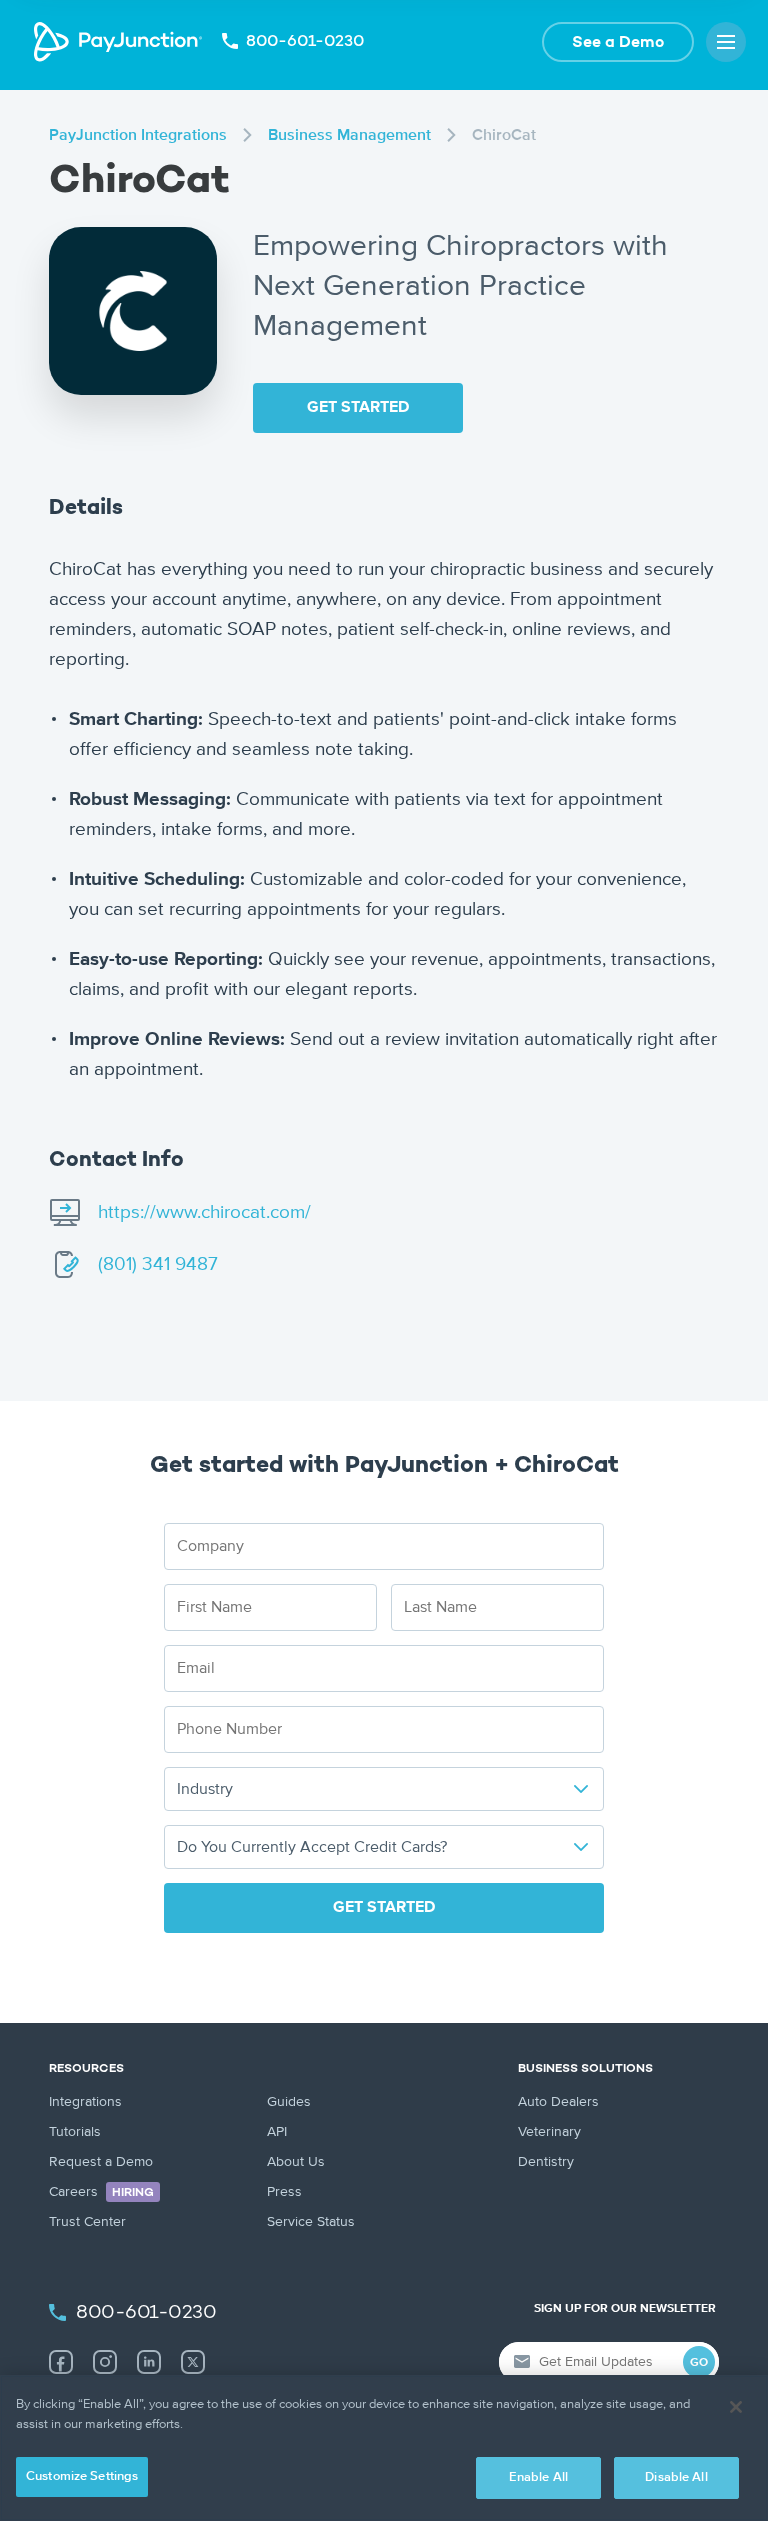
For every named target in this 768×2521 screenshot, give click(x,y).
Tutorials (75, 2132)
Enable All (538, 2477)
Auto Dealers (558, 2102)
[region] (384, 2448)
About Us (296, 2162)
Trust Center (87, 2222)
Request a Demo (101, 2162)
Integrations (85, 2102)
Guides (289, 2102)
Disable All (676, 2477)
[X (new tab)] (193, 2362)
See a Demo (618, 43)
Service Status (311, 2222)
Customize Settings (82, 2476)
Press (284, 2192)
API (277, 2132)
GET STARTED (358, 408)
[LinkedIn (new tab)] (149, 2362)
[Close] (736, 2407)
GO (699, 2363)
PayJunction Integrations (138, 136)
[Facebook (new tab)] (61, 2362)
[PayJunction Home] (118, 42)
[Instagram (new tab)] (105, 2362)
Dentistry (546, 2162)
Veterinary (549, 2132)
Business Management (349, 136)
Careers (101, 2192)
